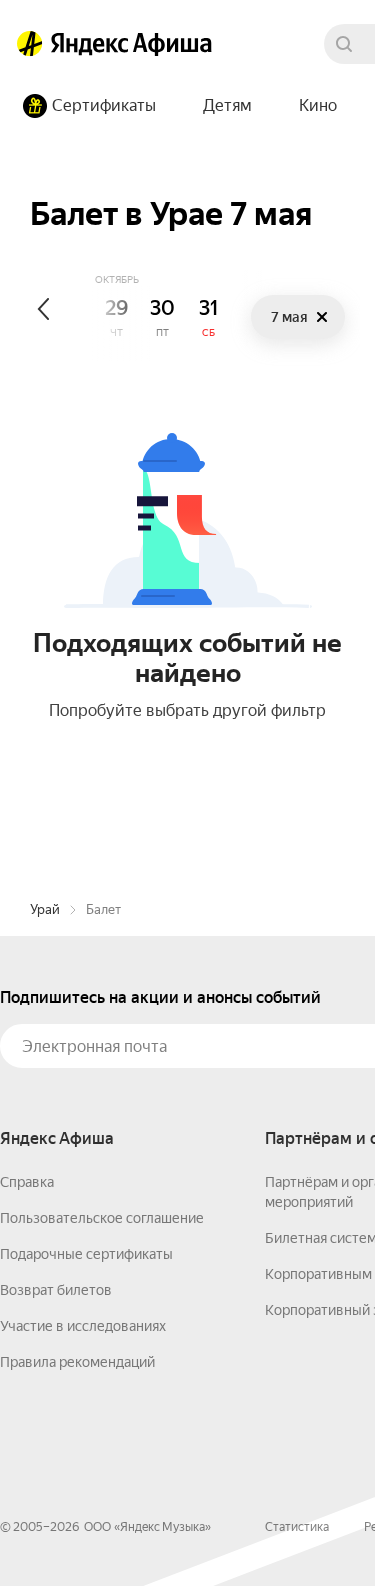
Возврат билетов (56, 1290)
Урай (45, 909)
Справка (27, 1182)
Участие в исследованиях (83, 1326)
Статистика (297, 1527)
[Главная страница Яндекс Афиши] (30, 44)
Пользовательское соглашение (102, 1218)
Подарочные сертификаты (86, 1254)
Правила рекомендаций (77, 1362)
